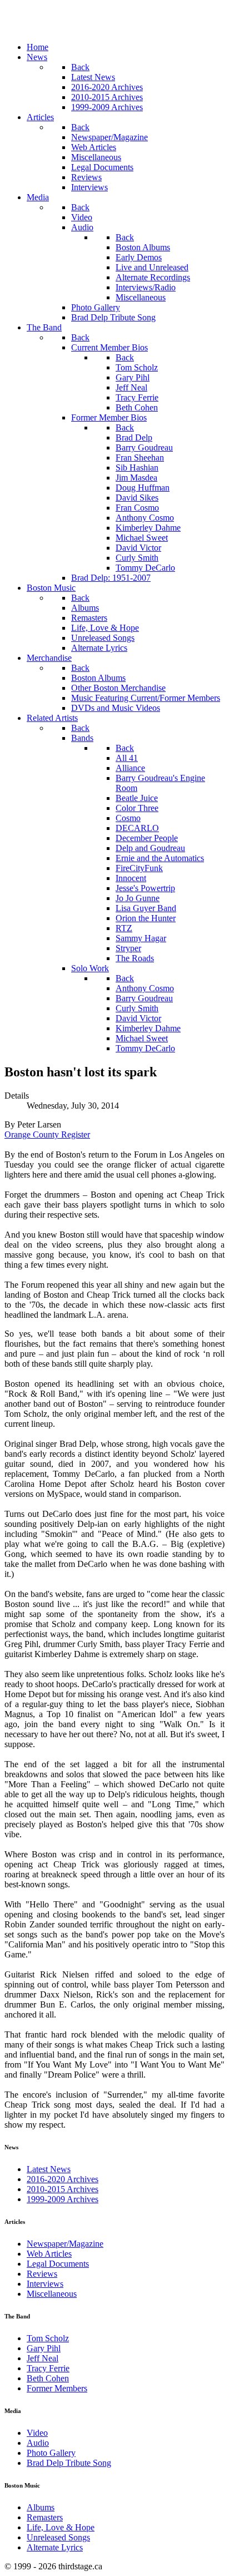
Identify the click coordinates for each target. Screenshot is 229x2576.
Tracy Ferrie (48, 2368)
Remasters (45, 2517)
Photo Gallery (51, 2453)
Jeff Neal (43, 2358)
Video (37, 2433)
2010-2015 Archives (63, 2189)
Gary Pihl (44, 2348)
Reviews (42, 2274)
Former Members (57, 2388)
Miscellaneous (52, 2294)
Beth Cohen (48, 2378)
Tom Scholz (48, 2338)
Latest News (49, 2169)
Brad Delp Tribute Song (69, 2463)
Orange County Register (47, 1134)
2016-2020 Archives (63, 2179)
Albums (41, 2507)
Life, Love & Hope (61, 2527)
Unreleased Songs (58, 2537)
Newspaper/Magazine (65, 2244)
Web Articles (49, 2254)
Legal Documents (58, 2264)
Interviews (45, 2284)
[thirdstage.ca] (64, 28)
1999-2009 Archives (63, 2199)
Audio (38, 2443)
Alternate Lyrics (55, 2547)
